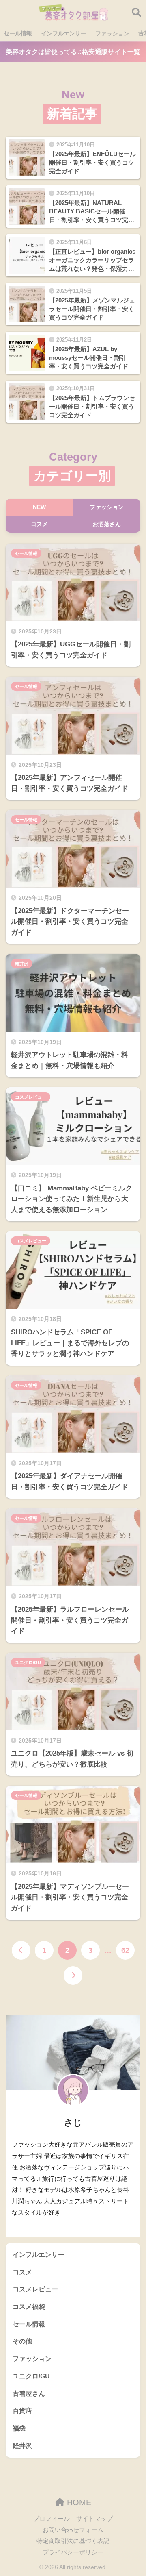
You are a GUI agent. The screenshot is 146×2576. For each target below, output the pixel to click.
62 (125, 1950)
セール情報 (18, 33)
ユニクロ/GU (28, 1662)
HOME (78, 2502)
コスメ (22, 2272)
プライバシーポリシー (73, 2552)
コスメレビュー (31, 1097)
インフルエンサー (64, 33)
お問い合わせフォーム (73, 2530)
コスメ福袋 (29, 2307)
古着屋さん (29, 2394)
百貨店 (22, 2411)
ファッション (112, 33)
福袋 (19, 2428)
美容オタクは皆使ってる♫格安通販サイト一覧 (73, 52)
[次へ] (73, 1976)
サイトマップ (94, 2519)
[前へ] (21, 1950)
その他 (22, 2341)
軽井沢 (22, 964)
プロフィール (52, 2519)
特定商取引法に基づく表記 (73, 2541)
